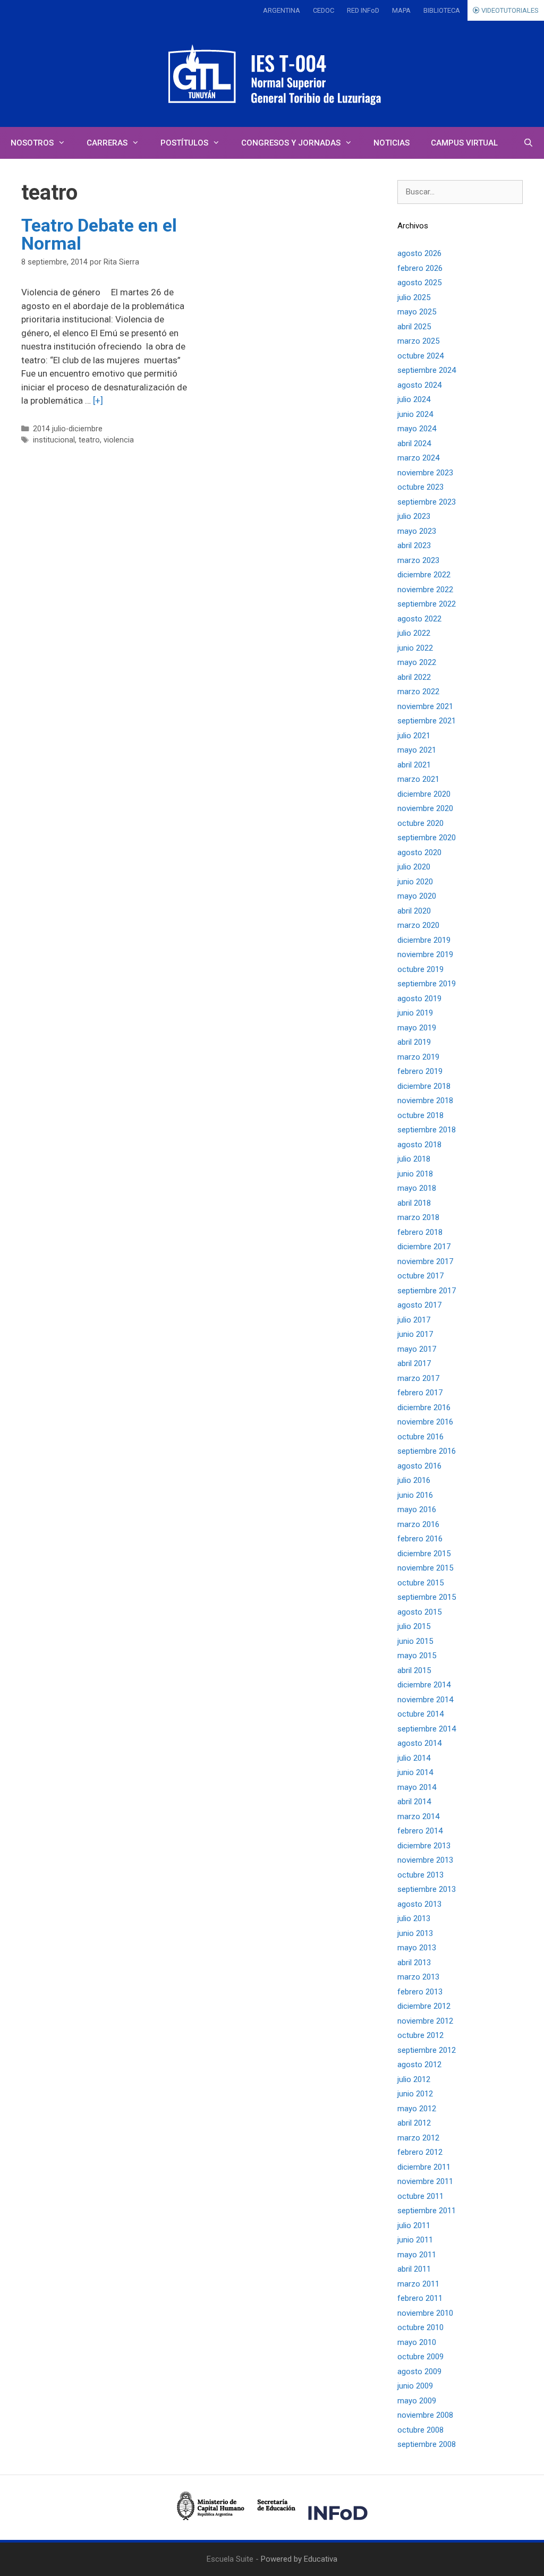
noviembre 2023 (425, 473)
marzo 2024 (418, 458)
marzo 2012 (418, 2138)
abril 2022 (414, 677)
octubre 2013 (420, 1875)
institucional (54, 440)
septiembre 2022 (427, 604)
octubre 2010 (420, 2327)
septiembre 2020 (427, 838)
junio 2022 (415, 648)
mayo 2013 (417, 1948)
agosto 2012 (419, 2065)
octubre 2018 (420, 1115)
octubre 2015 (420, 1583)
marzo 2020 (418, 925)
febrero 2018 (420, 1232)
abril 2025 (414, 327)
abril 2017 (414, 1363)
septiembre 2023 (427, 502)
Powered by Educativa (299, 2559)
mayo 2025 (417, 312)
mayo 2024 (417, 429)
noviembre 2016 (425, 1422)
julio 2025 (414, 297)
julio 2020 (414, 867)
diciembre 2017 (424, 1247)
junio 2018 (415, 1174)
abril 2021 (414, 765)
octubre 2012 (420, 2035)
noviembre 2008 (425, 2415)
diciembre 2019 (424, 940)
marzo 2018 (418, 1217)
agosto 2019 (419, 999)
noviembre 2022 (425, 590)
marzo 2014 (418, 1816)
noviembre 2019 (425, 954)
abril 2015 (414, 1670)
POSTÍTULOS (184, 143)
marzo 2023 (418, 560)
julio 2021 (414, 736)
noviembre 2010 (425, 2313)
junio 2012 (415, 2094)
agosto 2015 (419, 1612)
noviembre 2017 (425, 1261)
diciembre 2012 (424, 2006)
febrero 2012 (420, 2152)
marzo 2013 (418, 1977)
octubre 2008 (420, 2430)
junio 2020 (415, 882)
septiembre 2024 (427, 370)
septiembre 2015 (427, 1597)
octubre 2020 (420, 823)
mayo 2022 (417, 662)
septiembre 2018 (427, 1130)
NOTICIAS (392, 143)
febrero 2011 (420, 2298)
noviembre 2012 (425, 2021)
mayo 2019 (417, 1028)
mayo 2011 (417, 2255)
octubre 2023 (420, 487)
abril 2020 (414, 911)
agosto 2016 (419, 1466)
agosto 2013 (419, 1904)
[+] (98, 400)
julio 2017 (414, 1320)
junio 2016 (415, 1495)
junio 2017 (415, 1334)
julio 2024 (414, 399)
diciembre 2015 (424, 1554)
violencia (119, 440)
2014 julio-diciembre (68, 429)
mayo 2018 (417, 1188)
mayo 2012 (417, 2109)
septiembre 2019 (427, 984)
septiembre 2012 (427, 2050)
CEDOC (324, 10)
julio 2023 (414, 516)
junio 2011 (415, 2240)
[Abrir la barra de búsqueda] (528, 143)
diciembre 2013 (424, 1846)
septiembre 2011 (427, 2211)
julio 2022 (414, 633)
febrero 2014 (420, 1831)
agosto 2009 (419, 2372)
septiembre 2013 (427, 1889)
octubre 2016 (420, 1437)
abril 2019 (414, 1042)
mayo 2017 (417, 1349)
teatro (89, 440)
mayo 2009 (417, 2401)
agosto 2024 (419, 385)
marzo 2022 (418, 692)
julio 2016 (414, 1480)
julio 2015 (414, 1626)
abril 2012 (414, 2123)
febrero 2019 (420, 1071)
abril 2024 (414, 443)
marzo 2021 (418, 779)
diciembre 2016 (424, 1408)
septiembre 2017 (427, 1291)
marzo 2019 (418, 1057)
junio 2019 (415, 1013)
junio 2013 (415, 1933)
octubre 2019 (420, 969)
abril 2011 (414, 2269)
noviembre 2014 (425, 1700)
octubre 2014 (420, 1714)
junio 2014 (415, 1772)
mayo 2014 (417, 1787)
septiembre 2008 (427, 2444)
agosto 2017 (419, 1305)
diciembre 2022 (424, 575)
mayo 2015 (417, 1656)
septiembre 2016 (427, 1451)
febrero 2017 (420, 1393)
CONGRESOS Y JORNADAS (291, 143)
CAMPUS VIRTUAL (464, 143)
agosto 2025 (419, 283)
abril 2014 (414, 1802)
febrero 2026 (420, 268)
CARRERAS (107, 143)
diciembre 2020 (424, 794)
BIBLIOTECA (442, 10)
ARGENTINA (282, 10)
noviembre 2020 (425, 808)
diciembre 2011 (424, 2167)
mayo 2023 (417, 531)
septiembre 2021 (427, 721)
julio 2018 (414, 1159)
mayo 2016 (417, 1509)
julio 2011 (414, 2225)
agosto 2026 (419, 253)
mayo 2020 (417, 896)
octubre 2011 (420, 2196)
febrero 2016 (420, 1539)
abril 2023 (414, 545)
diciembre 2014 (424, 1685)
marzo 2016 (418, 1524)
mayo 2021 (417, 750)
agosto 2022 (419, 619)
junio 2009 (415, 2386)
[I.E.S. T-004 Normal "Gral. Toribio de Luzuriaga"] (272, 74)
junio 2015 (415, 1641)
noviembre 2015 (425, 1568)
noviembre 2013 (425, 1860)
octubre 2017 (420, 1276)
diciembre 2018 (424, 1086)
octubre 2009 (420, 2357)
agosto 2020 (419, 852)
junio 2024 (415, 414)
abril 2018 (414, 1203)
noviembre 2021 (425, 706)
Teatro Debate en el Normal (99, 234)
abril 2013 (414, 1963)
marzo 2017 (418, 1378)
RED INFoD (363, 10)
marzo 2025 (418, 341)
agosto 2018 (419, 1145)
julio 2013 (414, 1918)
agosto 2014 (419, 1743)
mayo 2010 (417, 2342)
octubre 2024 (420, 356)
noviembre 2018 (425, 1101)
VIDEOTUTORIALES (509, 10)
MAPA (401, 10)
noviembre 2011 (425, 2181)
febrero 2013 (420, 1992)
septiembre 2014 (427, 1729)
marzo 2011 (418, 2284)
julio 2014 (414, 1758)
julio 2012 (414, 2079)
